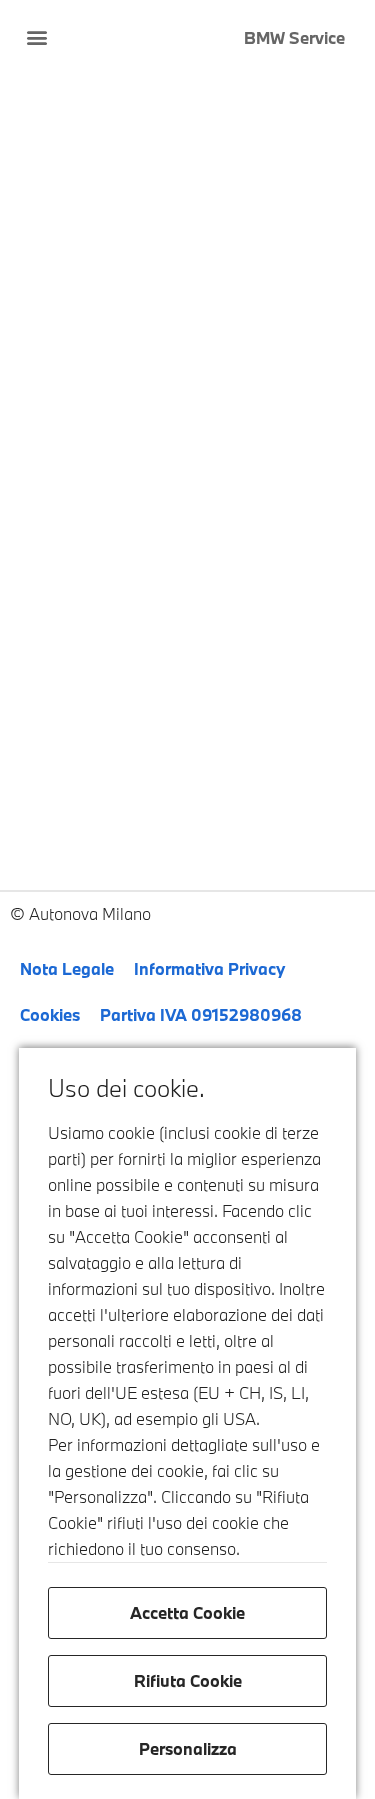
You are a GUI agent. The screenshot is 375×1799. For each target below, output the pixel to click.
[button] (36, 36)
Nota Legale (67, 968)
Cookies (50, 1014)
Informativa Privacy (209, 968)
